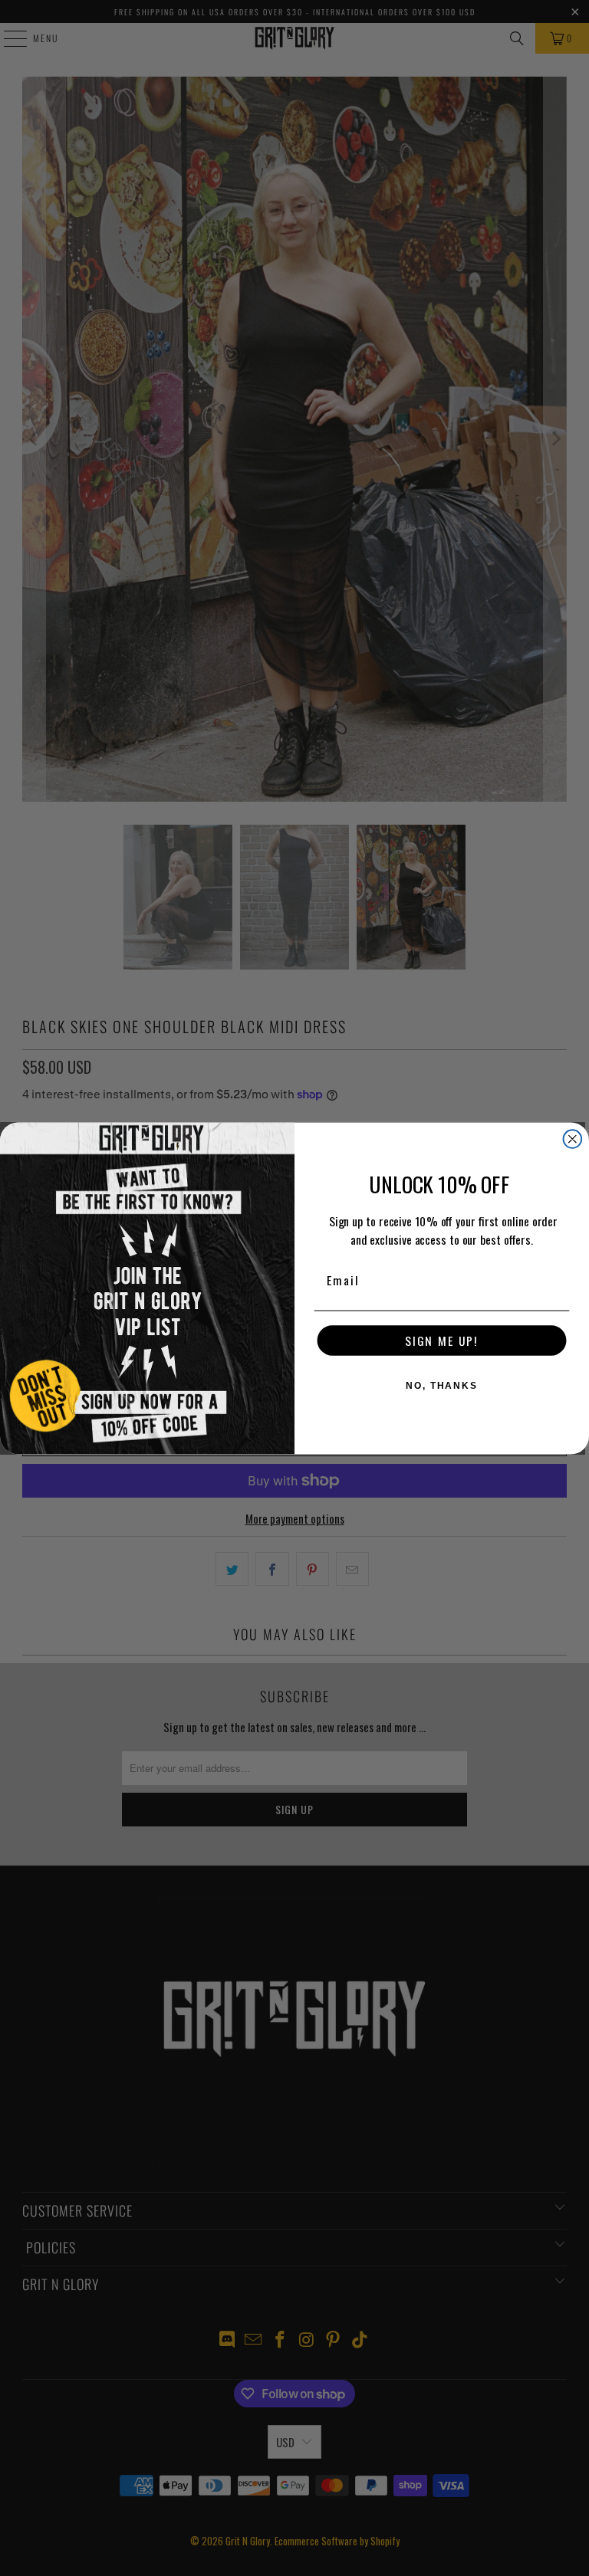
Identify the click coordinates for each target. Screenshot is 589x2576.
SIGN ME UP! (442, 1341)
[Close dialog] (573, 1139)
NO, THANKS (442, 1386)
